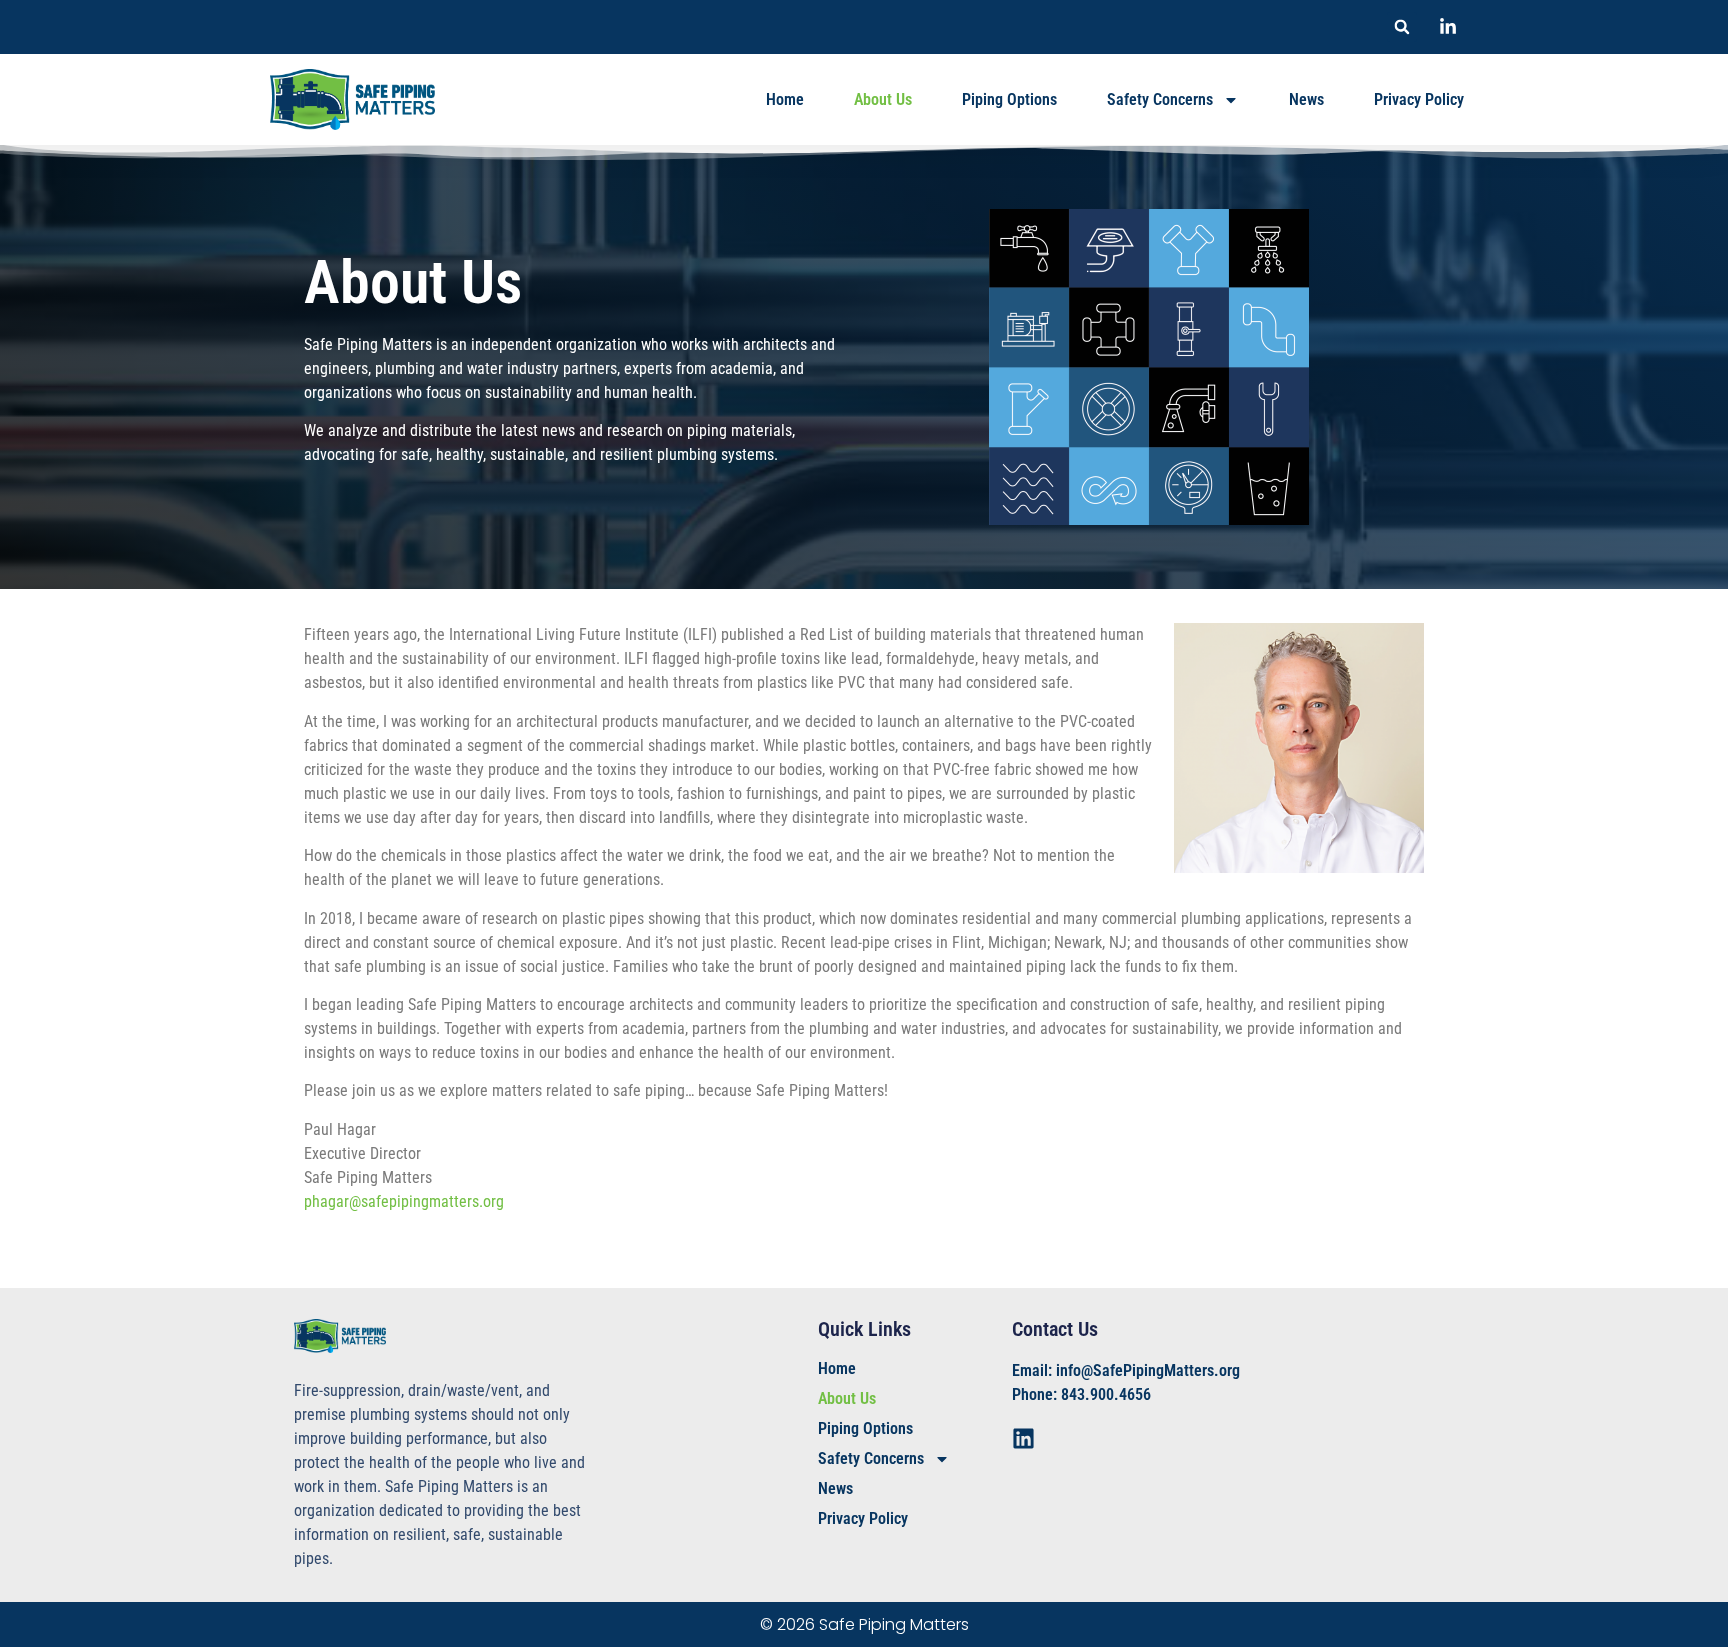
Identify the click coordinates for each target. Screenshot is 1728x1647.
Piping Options (1009, 99)
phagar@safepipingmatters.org (404, 1201)
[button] (1402, 27)
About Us (883, 99)
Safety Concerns (1160, 99)
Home (785, 99)
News (1306, 99)
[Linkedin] (1023, 1438)
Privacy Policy (1419, 99)
